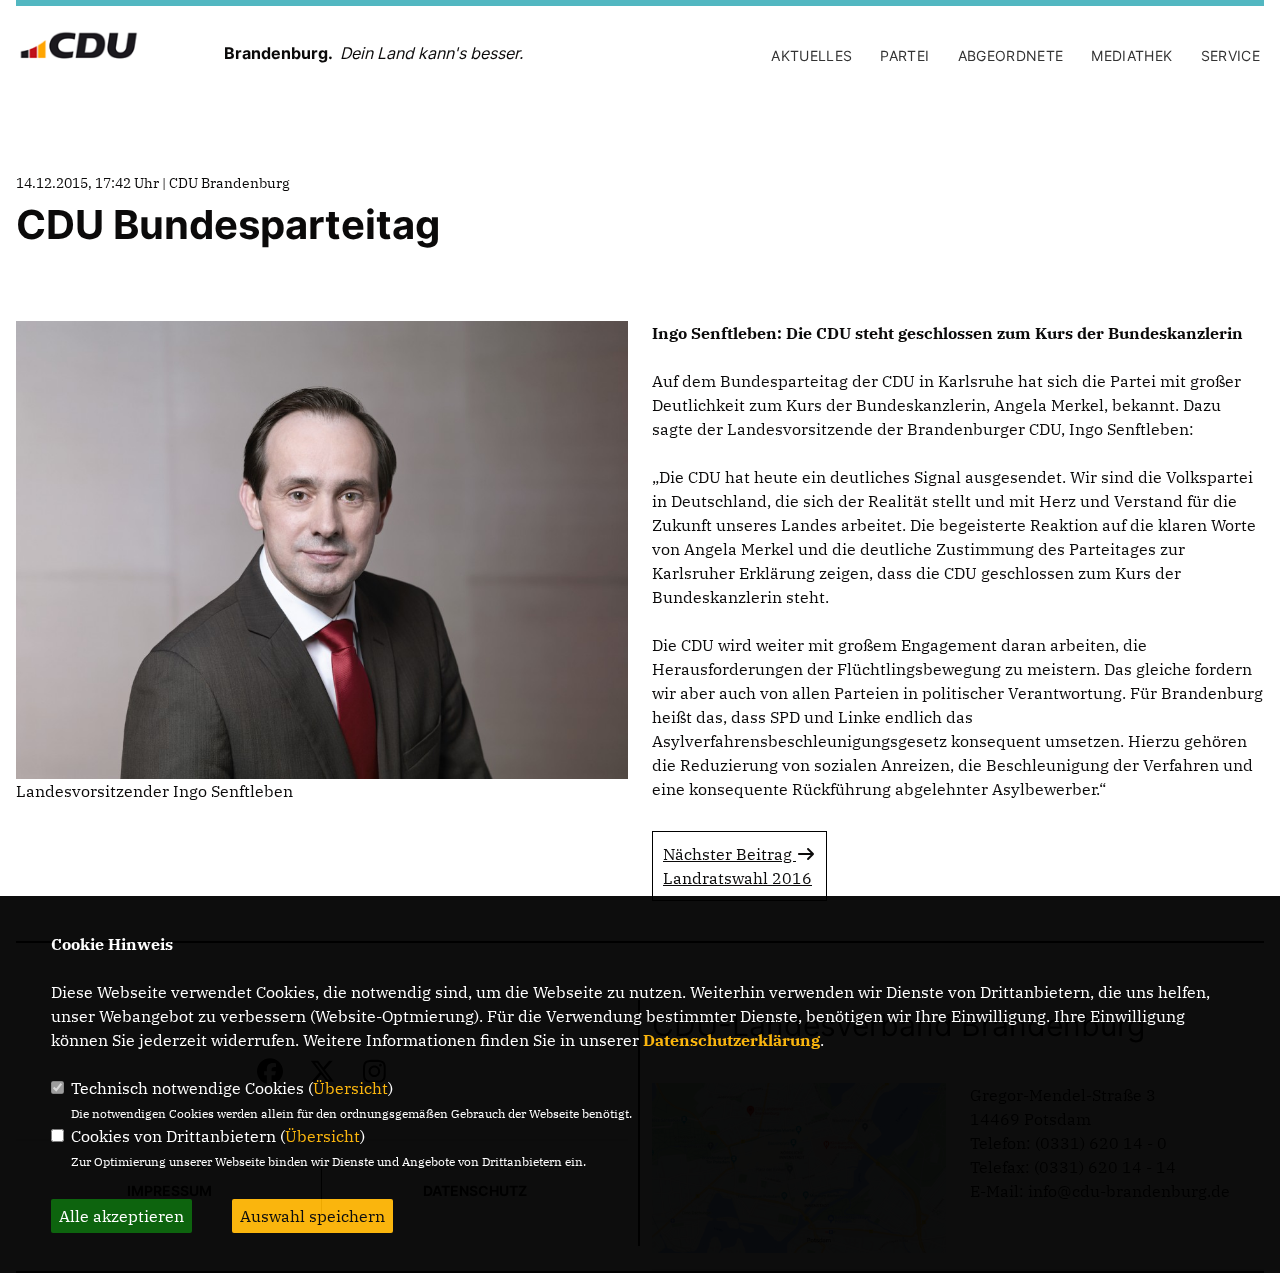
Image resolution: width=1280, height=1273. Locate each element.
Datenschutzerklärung (731, 1040)
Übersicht (350, 1088)
